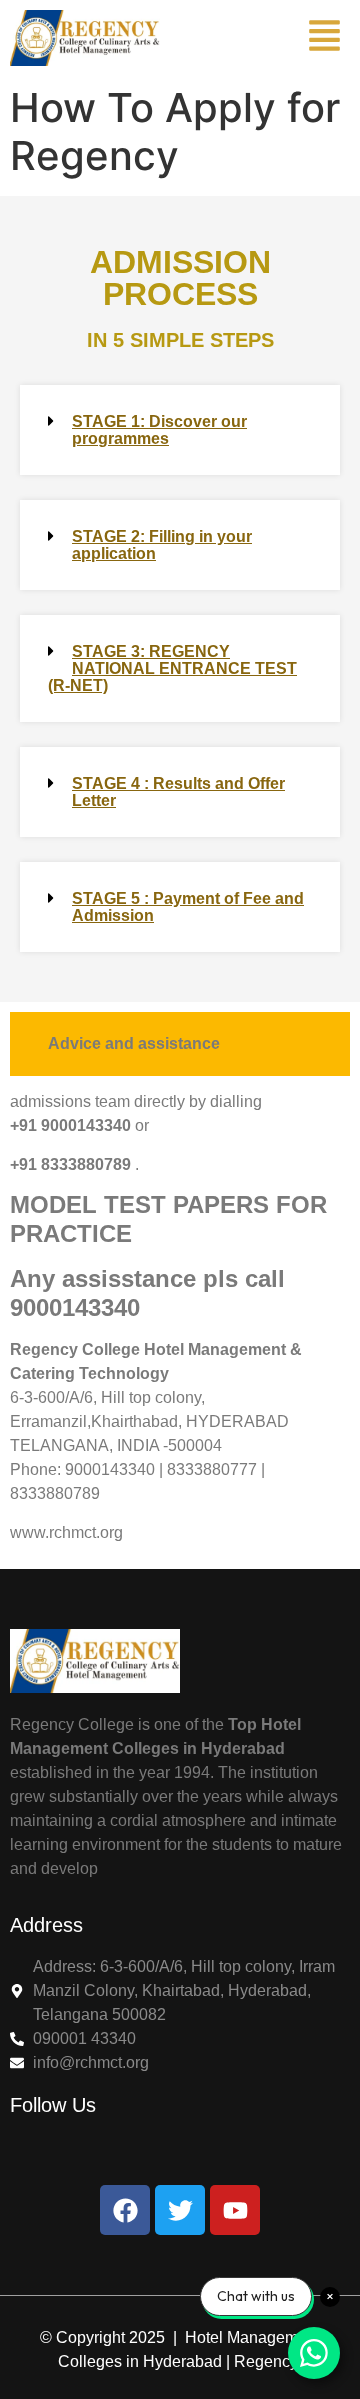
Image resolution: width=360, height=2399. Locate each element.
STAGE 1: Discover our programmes (159, 430)
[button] (180, 430)
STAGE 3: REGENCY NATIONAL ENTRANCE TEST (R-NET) (172, 668)
